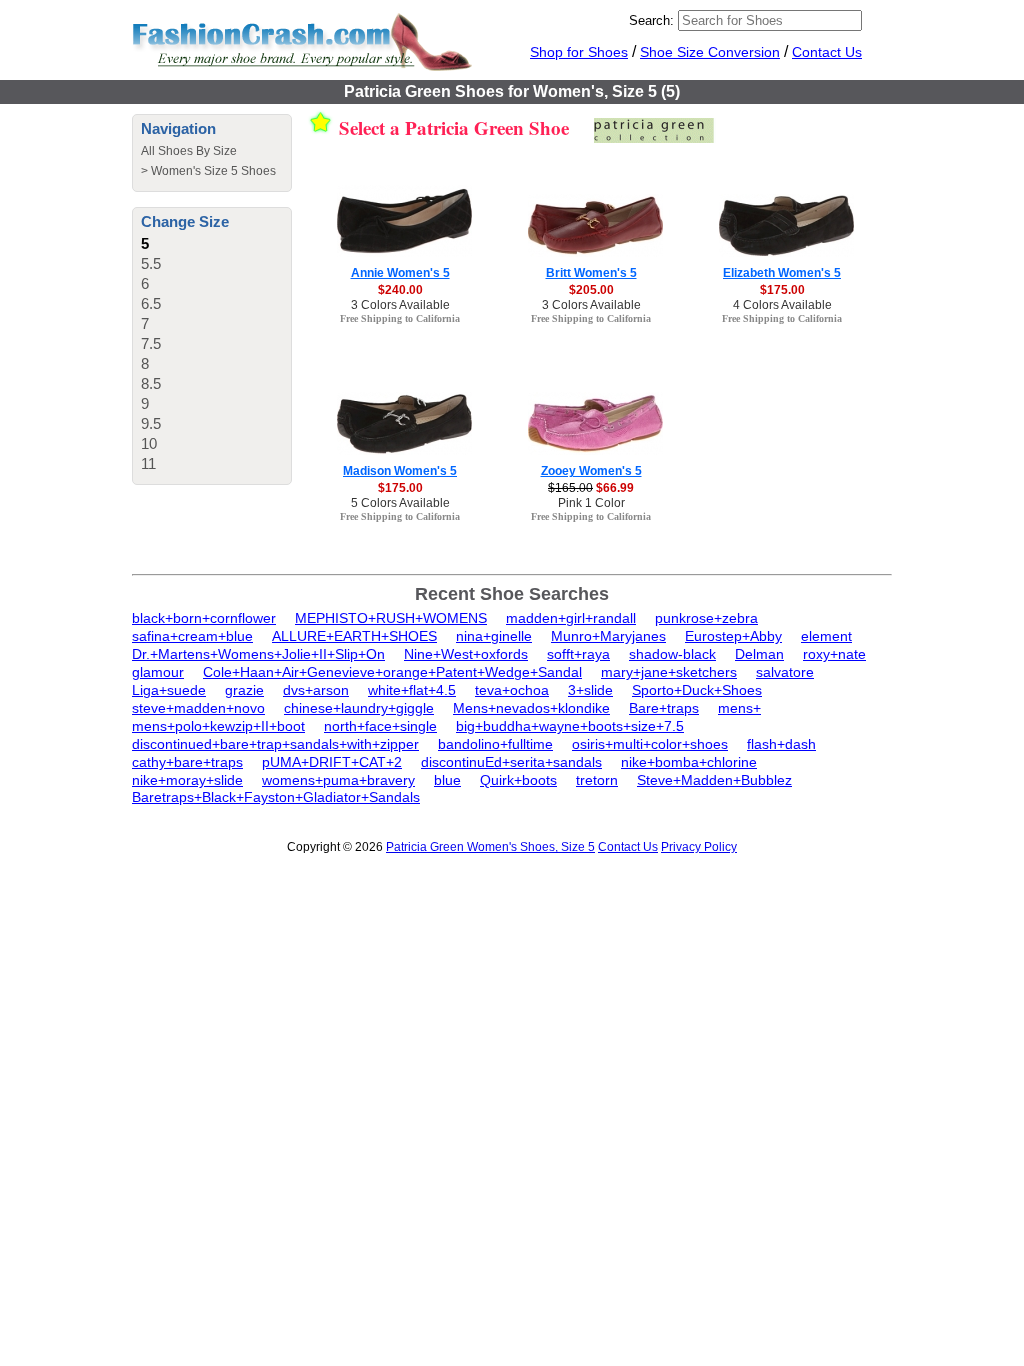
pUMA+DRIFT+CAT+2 (332, 762)
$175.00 (782, 290)
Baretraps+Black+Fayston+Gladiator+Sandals (276, 797)
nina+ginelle (494, 636)
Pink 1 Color (591, 503)
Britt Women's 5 (591, 273)
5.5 (151, 263)
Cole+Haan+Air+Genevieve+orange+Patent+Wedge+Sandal (392, 672)
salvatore (785, 672)
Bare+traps (664, 708)
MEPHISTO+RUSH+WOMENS (391, 618)
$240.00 (400, 290)
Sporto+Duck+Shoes (697, 690)
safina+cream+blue (192, 636)
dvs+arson (316, 690)
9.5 (151, 423)
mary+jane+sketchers (669, 672)
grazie (244, 690)
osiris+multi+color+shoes (650, 744)
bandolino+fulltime (495, 744)
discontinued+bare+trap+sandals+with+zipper (275, 744)
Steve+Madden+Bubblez (714, 780)
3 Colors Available (400, 305)
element (826, 636)
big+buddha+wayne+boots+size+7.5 (570, 726)
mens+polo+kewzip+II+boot (218, 726)
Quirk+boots (518, 780)
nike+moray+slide (187, 780)
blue (447, 780)
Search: (651, 20)
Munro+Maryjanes (608, 636)
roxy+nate (834, 654)
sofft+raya (578, 654)
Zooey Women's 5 (591, 471)
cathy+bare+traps (187, 762)
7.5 (151, 343)
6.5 (151, 303)
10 (149, 443)
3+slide (590, 690)
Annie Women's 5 (400, 273)
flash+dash (781, 744)
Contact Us (827, 52)
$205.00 (591, 290)
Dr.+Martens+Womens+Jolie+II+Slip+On (258, 654)
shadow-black (672, 654)
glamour (158, 672)
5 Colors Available (400, 503)
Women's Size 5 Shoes (213, 171)
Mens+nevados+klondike (531, 708)
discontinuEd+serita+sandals (511, 762)
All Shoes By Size (189, 151)
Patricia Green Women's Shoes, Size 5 (490, 847)
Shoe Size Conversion (710, 52)
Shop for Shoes (579, 52)
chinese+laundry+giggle (359, 708)
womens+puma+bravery (338, 780)
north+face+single (380, 726)
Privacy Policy (699, 847)
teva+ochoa (512, 690)
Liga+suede (169, 690)
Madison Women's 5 (400, 471)
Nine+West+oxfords (466, 654)
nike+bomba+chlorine (689, 762)
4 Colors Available (782, 305)
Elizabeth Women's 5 (782, 273)
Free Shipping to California (400, 318)
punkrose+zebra (706, 618)
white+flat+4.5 (412, 690)
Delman (759, 654)
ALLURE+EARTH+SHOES (354, 636)
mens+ (739, 708)
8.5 (151, 383)
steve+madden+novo (198, 708)
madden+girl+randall (571, 618)
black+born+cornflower (204, 618)
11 (148, 463)
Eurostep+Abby (733, 636)
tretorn (597, 780)
